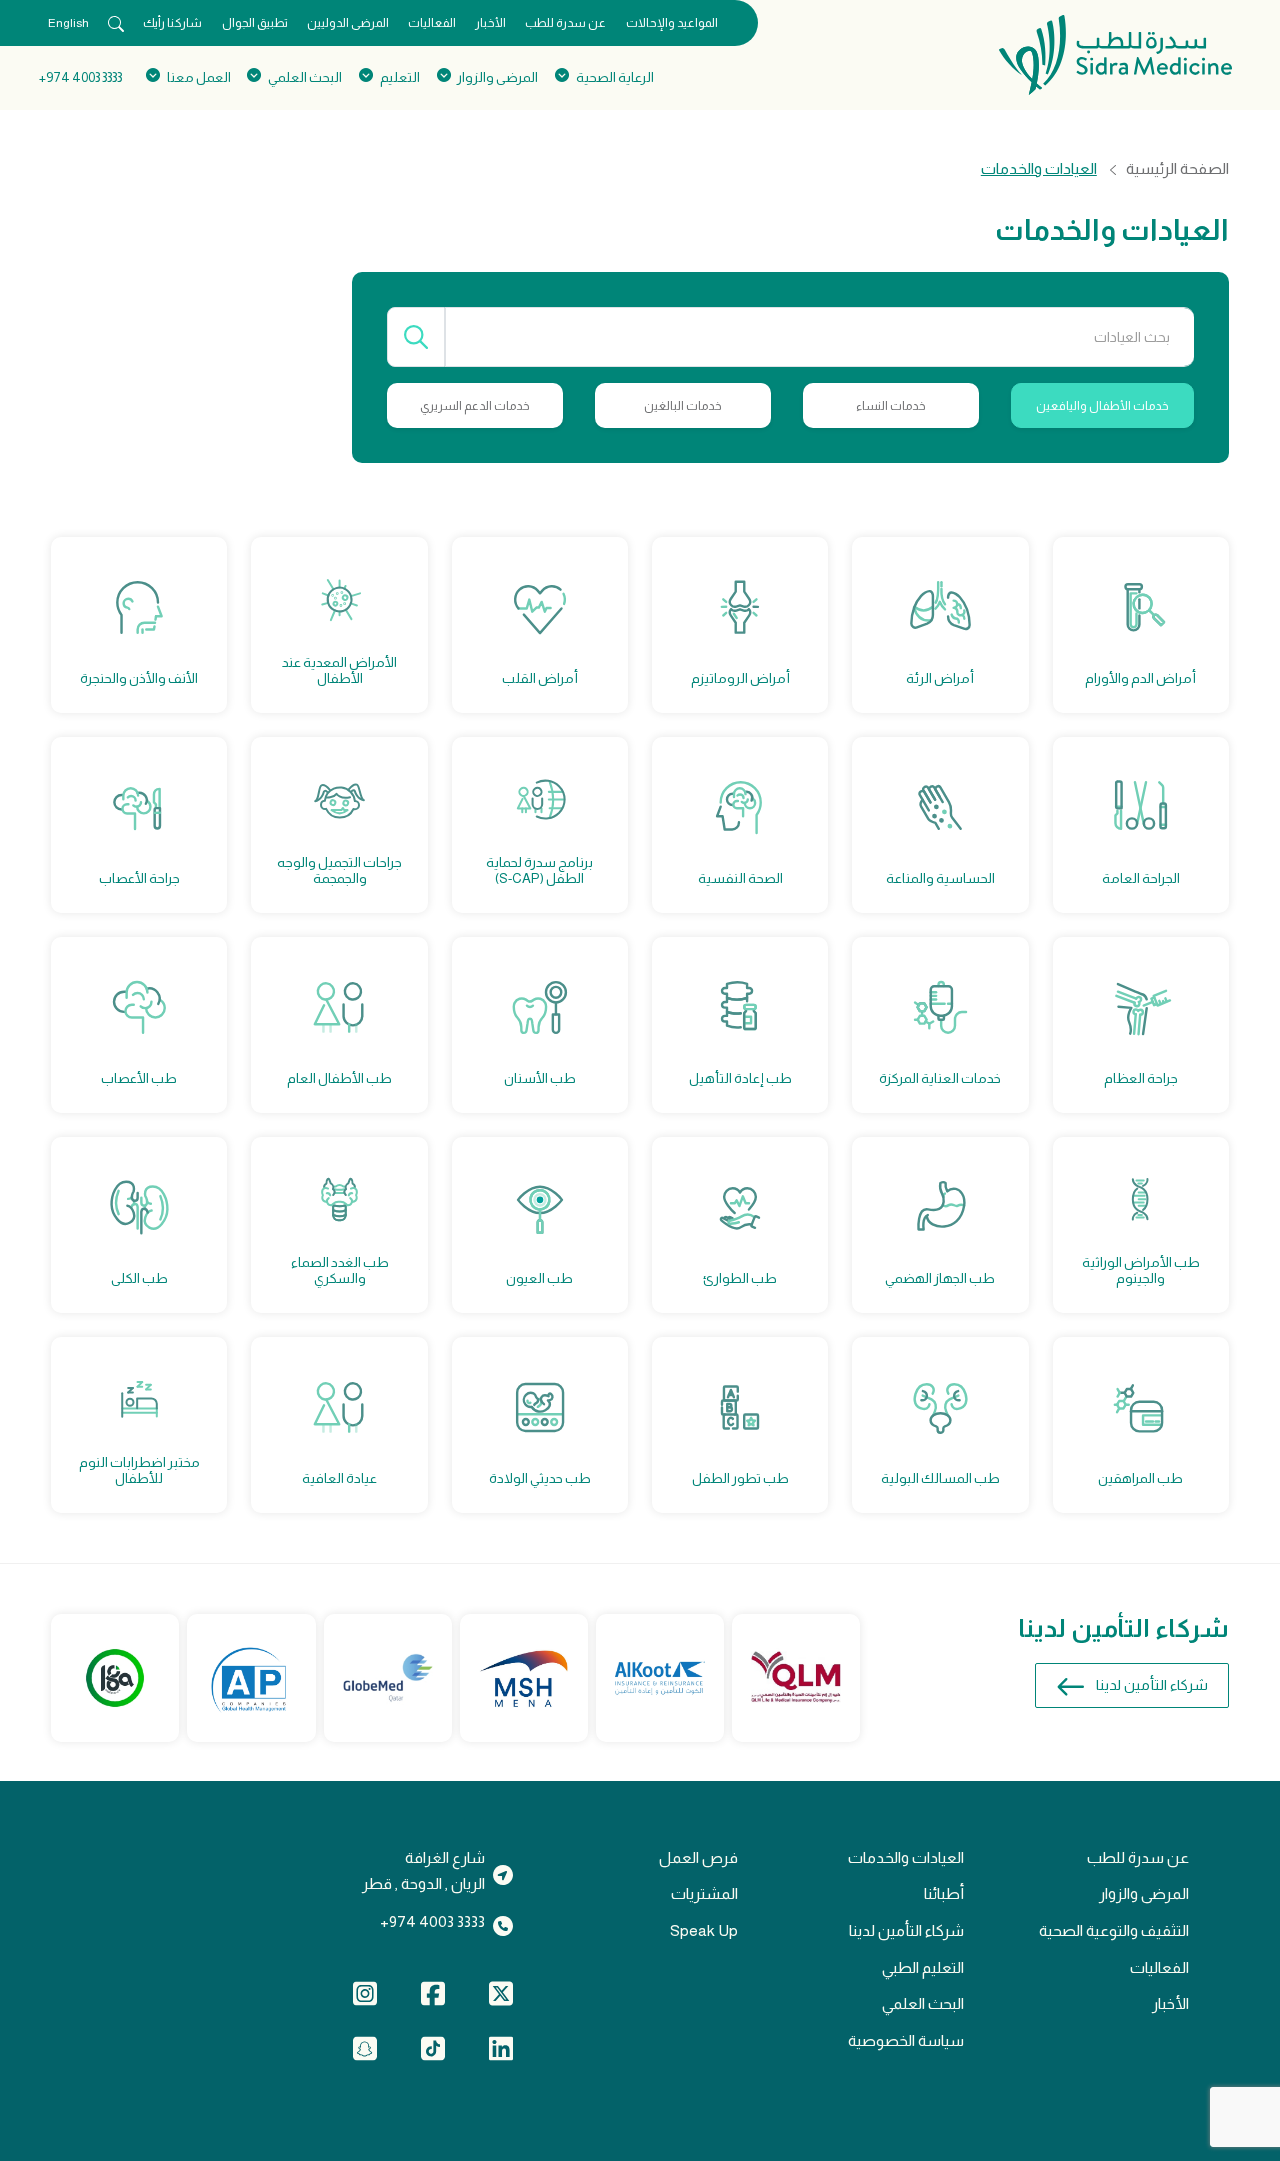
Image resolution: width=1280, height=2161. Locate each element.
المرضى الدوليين (348, 23)
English (68, 23)
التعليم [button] (399, 77)
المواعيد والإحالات (672, 23)
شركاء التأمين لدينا (1152, 1685)
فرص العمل (698, 1857)
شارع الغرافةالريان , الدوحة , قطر (423, 1871)
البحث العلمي (923, 2003)
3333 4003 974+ (80, 77)
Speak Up (704, 1930)
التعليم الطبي (923, 1967)
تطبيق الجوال (255, 23)
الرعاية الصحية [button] (615, 77)
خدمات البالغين (683, 406)
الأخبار (490, 23)
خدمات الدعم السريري (475, 406)
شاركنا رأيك (172, 23)
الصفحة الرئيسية (1177, 169)
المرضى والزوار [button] (497, 77)
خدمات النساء (891, 406)
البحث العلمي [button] (305, 77)
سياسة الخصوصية (906, 2040)
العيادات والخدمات (906, 1857)
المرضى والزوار (1144, 1893)
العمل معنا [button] (198, 77)
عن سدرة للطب (565, 23)
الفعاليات (432, 23)
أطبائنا (944, 1893)
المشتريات (704, 1893)
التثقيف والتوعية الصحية (1114, 1930)
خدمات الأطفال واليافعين (1102, 406)
